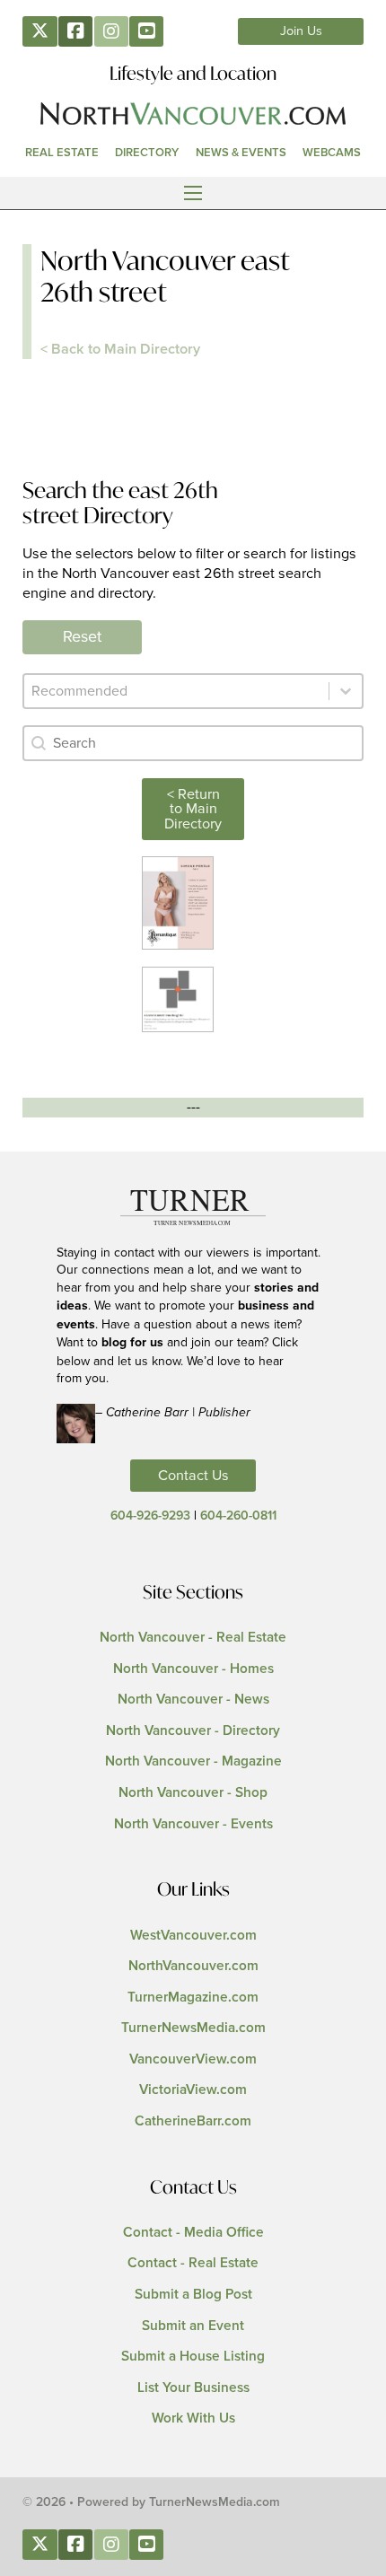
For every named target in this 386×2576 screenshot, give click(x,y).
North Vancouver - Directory (193, 1731)
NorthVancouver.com (193, 1966)
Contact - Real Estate (193, 2263)
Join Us (301, 31)
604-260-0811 (238, 1516)
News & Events (241, 153)
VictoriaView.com (193, 2090)
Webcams (332, 153)
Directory (147, 153)
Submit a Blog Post (193, 2295)
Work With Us (193, 2418)
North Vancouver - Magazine (193, 1761)
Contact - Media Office (193, 2233)
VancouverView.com (193, 2059)
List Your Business (193, 2388)
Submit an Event (193, 2326)
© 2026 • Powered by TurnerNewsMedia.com (151, 2502)
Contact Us (193, 1476)
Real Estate (62, 153)
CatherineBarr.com (193, 2121)
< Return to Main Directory (193, 809)
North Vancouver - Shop (193, 1793)
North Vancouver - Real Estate (193, 1638)
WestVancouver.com (193, 1936)
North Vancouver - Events (193, 1824)
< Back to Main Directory (120, 349)
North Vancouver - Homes (193, 1669)
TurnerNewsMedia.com (193, 2028)
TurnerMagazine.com (193, 1998)
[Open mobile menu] (193, 193)
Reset (82, 637)
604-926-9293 (150, 1516)
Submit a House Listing (193, 2357)
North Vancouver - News (193, 1700)
